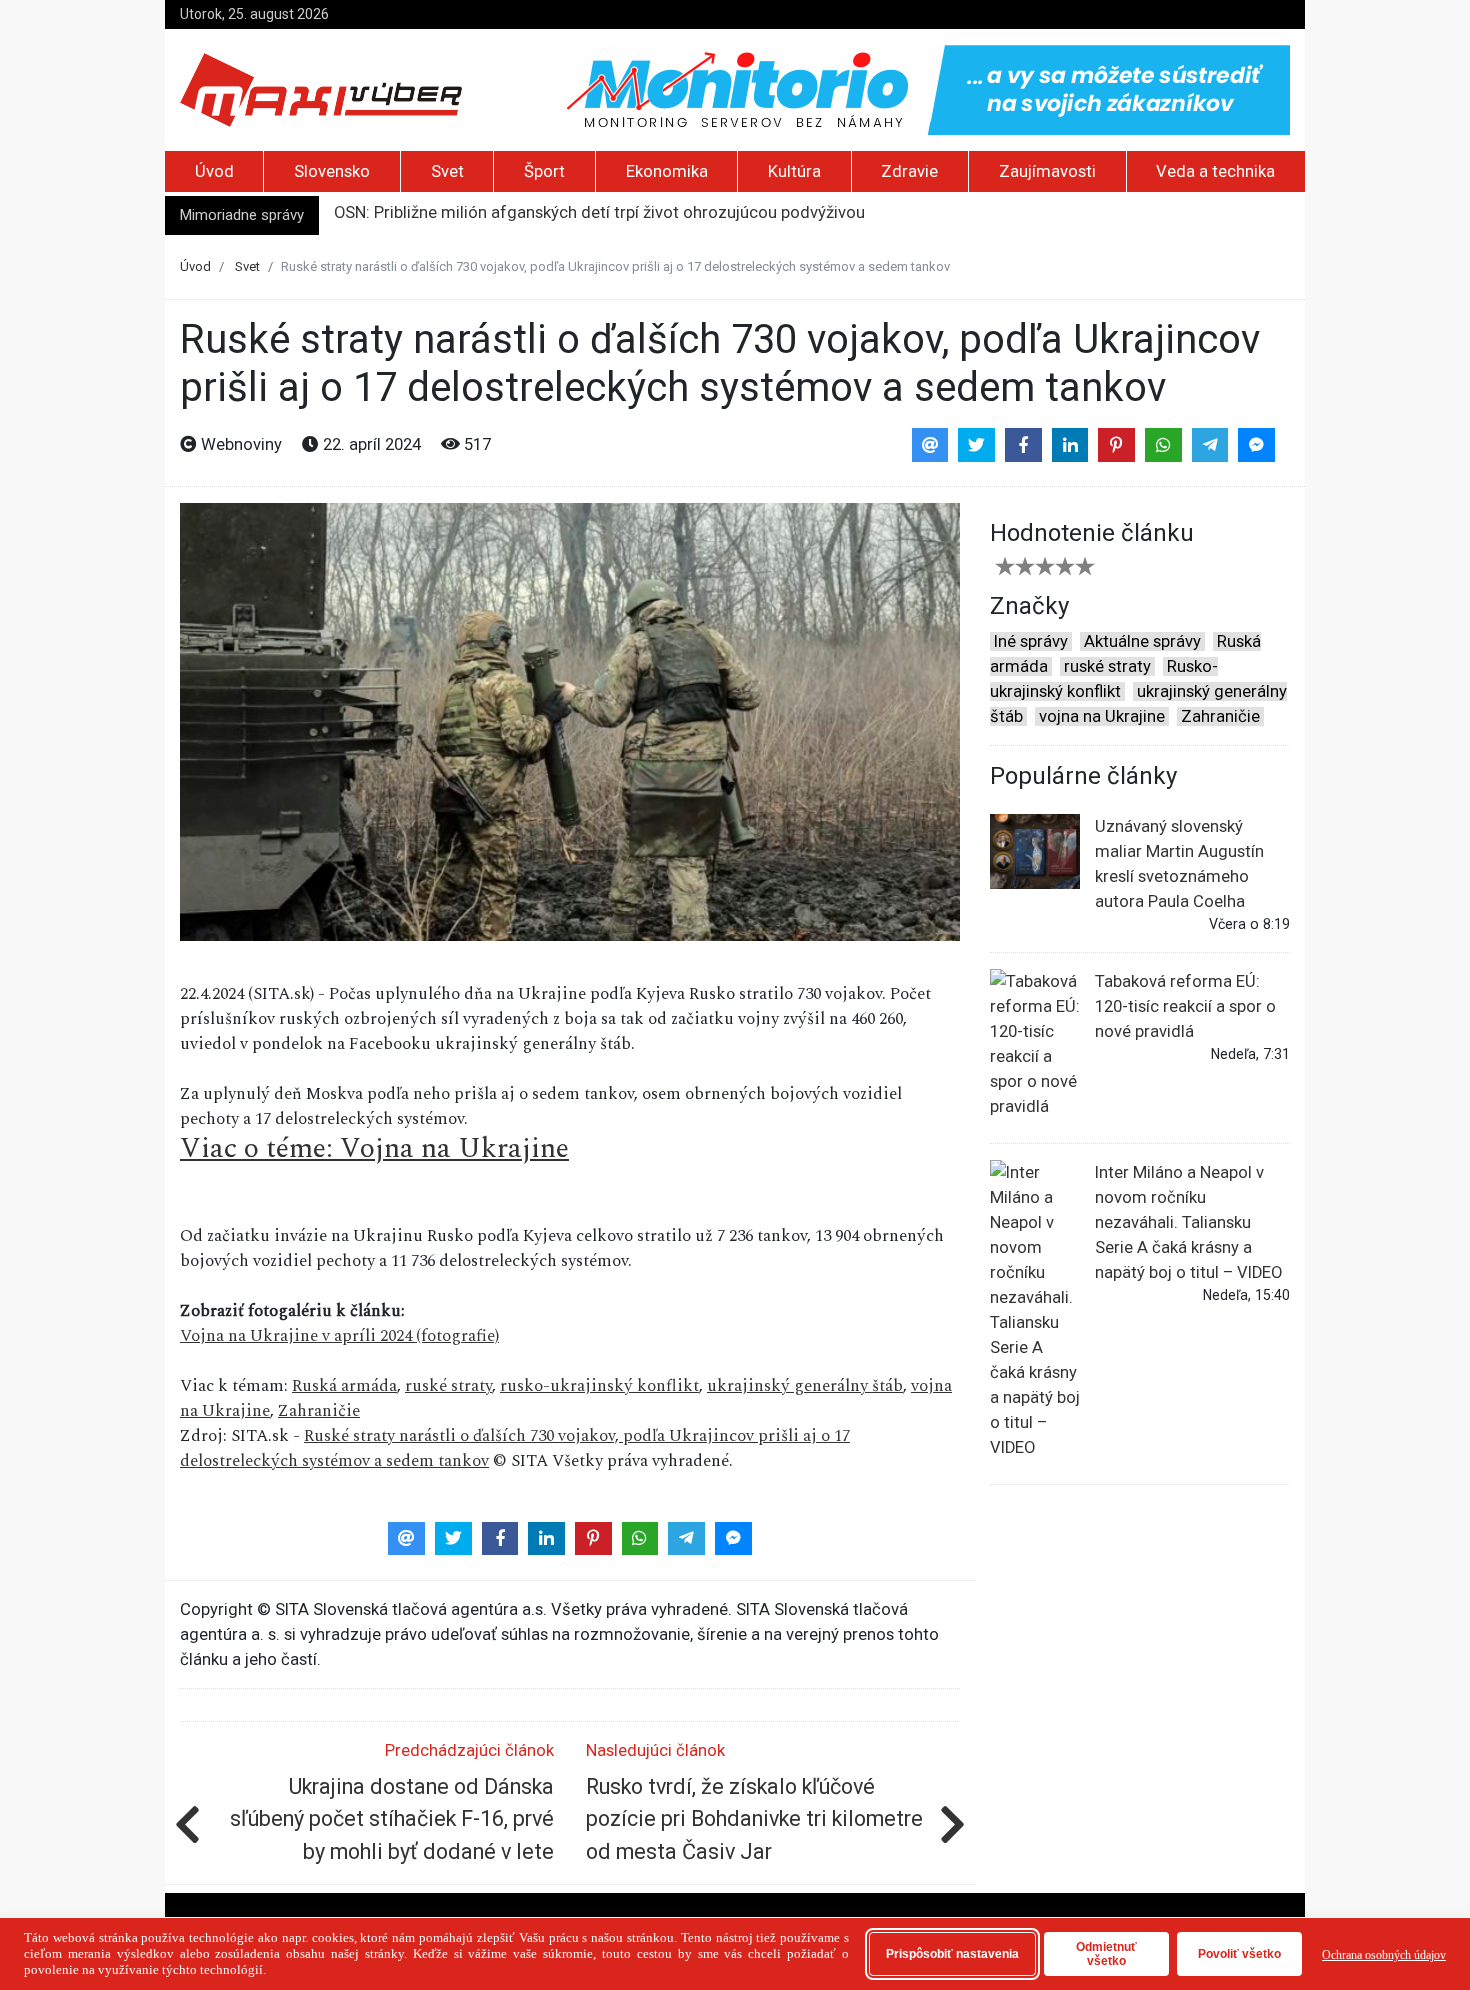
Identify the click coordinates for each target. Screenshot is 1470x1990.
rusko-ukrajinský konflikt (599, 1386)
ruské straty (448, 1386)
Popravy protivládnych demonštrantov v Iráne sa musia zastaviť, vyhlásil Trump (626, 216)
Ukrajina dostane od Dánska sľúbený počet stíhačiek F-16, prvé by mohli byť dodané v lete (392, 1819)
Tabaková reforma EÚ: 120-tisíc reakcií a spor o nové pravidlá (1185, 1006)
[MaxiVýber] (321, 88)
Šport (544, 171)
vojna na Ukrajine (1102, 716)
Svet (447, 171)
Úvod (214, 171)
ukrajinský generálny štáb (805, 1386)
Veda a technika (1215, 171)
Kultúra (794, 171)
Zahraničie (319, 1411)
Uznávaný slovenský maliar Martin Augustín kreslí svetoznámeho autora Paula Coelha (1179, 864)
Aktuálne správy (1142, 641)
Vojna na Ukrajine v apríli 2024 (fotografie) (339, 1336)
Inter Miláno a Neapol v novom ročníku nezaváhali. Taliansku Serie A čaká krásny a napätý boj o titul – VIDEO (1188, 1222)
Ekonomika (667, 171)
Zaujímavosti (1047, 171)
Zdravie (909, 171)
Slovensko (332, 171)
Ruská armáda (344, 1386)
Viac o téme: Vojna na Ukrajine (374, 1148)
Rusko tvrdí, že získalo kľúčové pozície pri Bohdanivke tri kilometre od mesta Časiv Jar (754, 1819)
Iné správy (1031, 641)
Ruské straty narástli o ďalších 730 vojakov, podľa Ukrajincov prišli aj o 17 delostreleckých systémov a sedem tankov (515, 1448)
